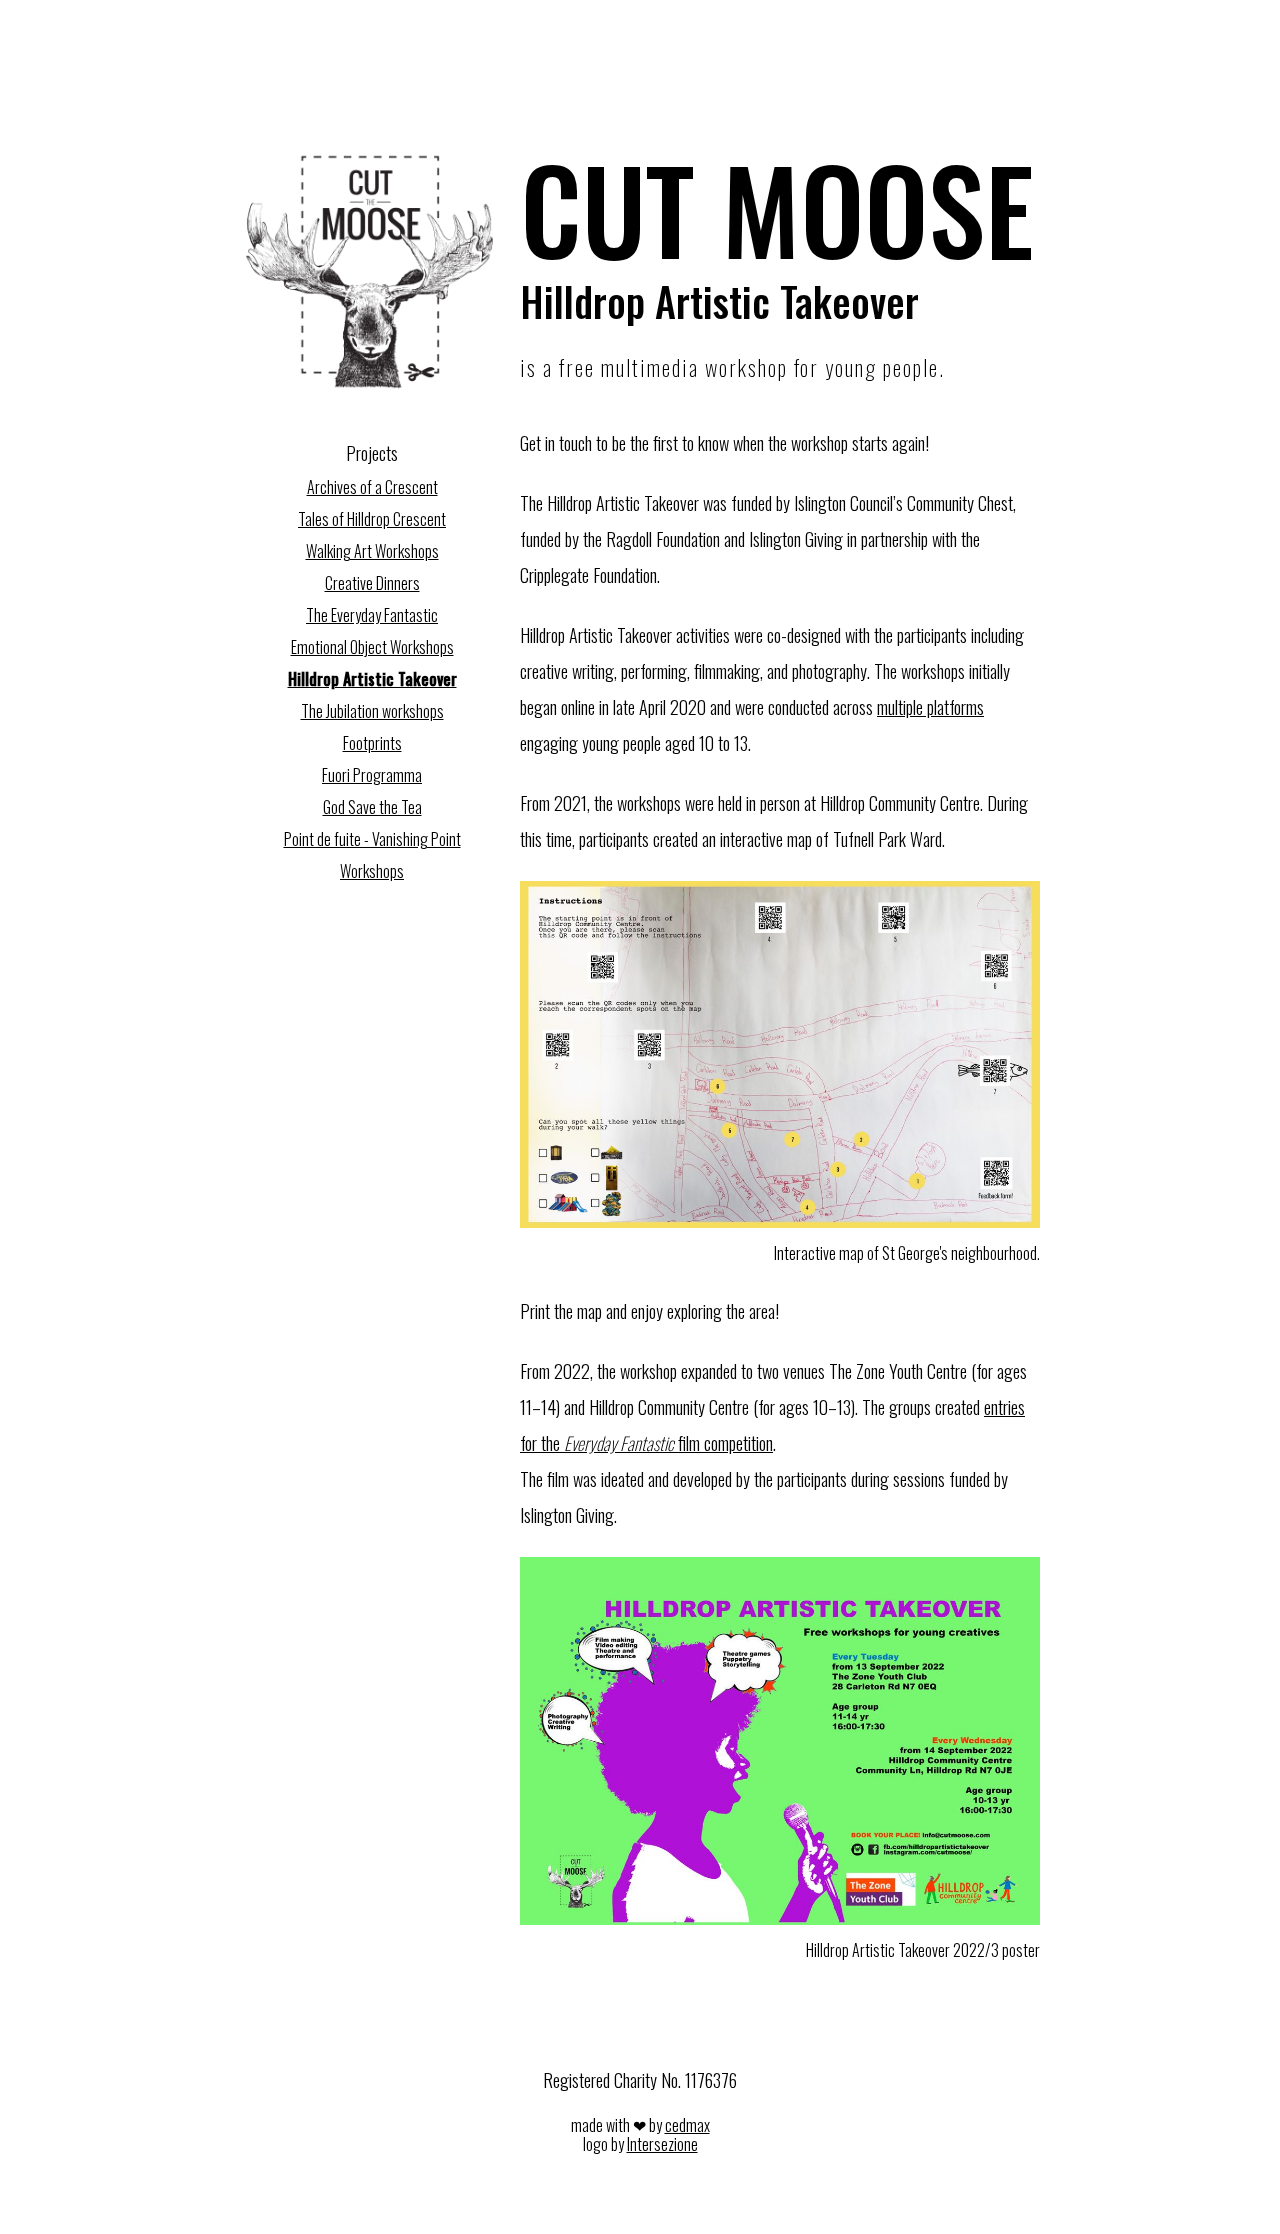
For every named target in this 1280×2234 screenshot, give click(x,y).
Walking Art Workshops (372, 551)
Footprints (372, 743)
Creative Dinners (372, 583)
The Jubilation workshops (372, 711)
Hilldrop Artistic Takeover (372, 679)
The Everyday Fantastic (372, 615)
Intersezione (662, 2144)
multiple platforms (930, 707)
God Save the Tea (372, 807)
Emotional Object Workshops (372, 647)
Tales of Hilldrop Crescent (372, 519)
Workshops (372, 871)
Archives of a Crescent (372, 487)
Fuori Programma (372, 775)
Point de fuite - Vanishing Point (372, 839)
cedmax (687, 2125)
